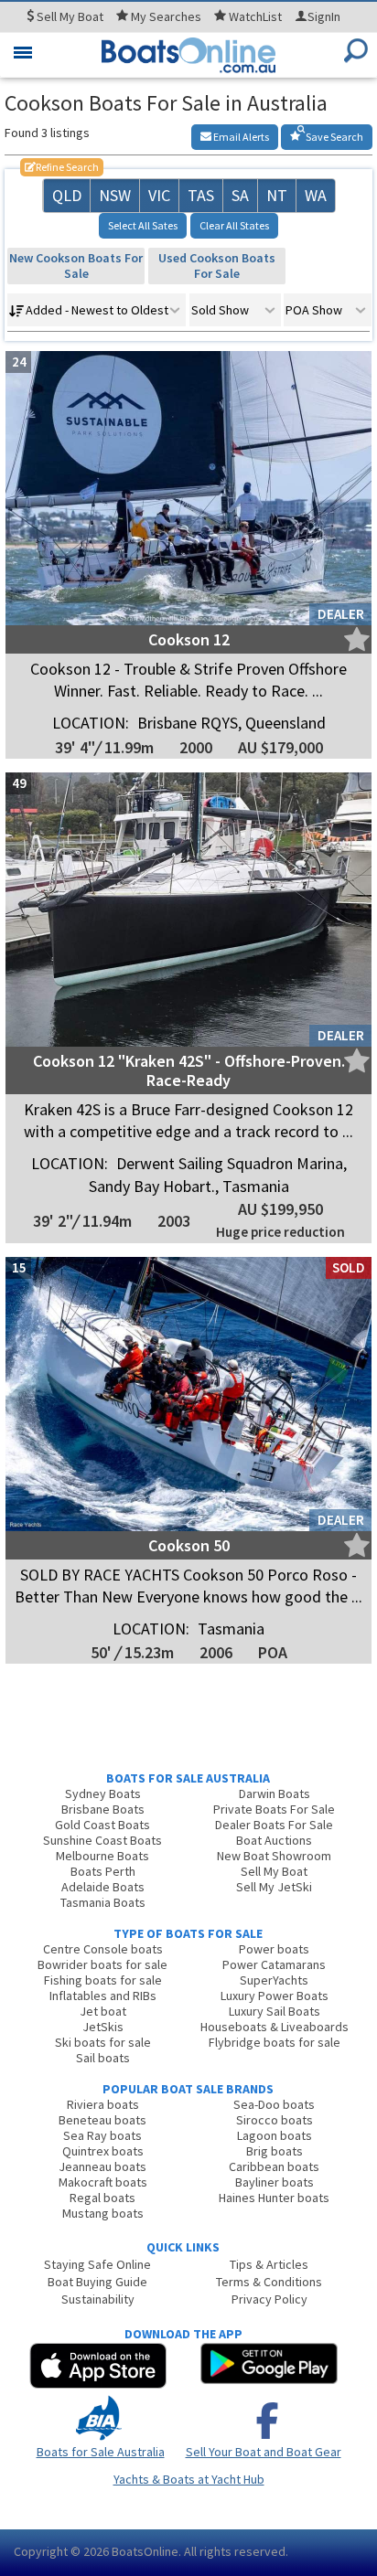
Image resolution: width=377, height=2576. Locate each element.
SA (240, 195)
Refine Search (62, 167)
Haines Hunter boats (274, 2198)
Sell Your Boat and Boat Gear (264, 2452)
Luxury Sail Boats (275, 2011)
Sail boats (103, 2058)
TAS (201, 195)
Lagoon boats (275, 2135)
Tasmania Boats (103, 1902)
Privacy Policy (269, 2299)
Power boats (274, 1949)
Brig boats (275, 2151)
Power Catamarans (274, 1964)
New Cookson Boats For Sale (76, 266)
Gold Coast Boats (102, 1825)
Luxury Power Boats (275, 1996)
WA (316, 195)
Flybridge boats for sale (275, 2042)
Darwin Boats (275, 1794)
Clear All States (234, 225)
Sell (69, 16)
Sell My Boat (274, 1871)
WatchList (255, 16)
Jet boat (103, 2011)
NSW (115, 195)
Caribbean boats (274, 2166)
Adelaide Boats (103, 1887)
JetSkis (103, 2027)
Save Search (334, 137)
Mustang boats (103, 2213)
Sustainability (98, 2299)
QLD (67, 195)
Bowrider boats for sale (102, 1964)
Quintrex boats (103, 2151)
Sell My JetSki (274, 1887)
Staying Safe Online (97, 2264)
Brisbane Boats (103, 1809)
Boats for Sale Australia (101, 2452)
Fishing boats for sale (103, 1980)
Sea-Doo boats (274, 2104)
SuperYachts (274, 1980)
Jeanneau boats (102, 2166)
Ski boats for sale (103, 2042)
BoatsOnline (145, 2551)
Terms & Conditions (269, 2282)
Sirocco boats (275, 2120)
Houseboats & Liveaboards (275, 2027)
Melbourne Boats (102, 1856)
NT (277, 195)
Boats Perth (103, 1871)
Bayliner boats (275, 2182)
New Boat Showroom (274, 1856)
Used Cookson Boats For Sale (217, 266)
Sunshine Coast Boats (102, 1840)
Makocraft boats (103, 2182)
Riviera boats (103, 2104)
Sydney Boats (103, 1794)
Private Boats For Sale (274, 1809)
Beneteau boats (102, 2120)
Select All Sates (143, 225)
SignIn (324, 16)
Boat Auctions (274, 1840)
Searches (166, 16)
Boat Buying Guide (97, 2282)
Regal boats (102, 2198)
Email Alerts (240, 137)
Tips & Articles (269, 2264)
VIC (159, 195)
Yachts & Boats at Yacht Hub (189, 2479)
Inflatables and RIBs (103, 1996)
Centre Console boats (103, 1949)
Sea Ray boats (102, 2135)
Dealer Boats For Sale (274, 1825)
